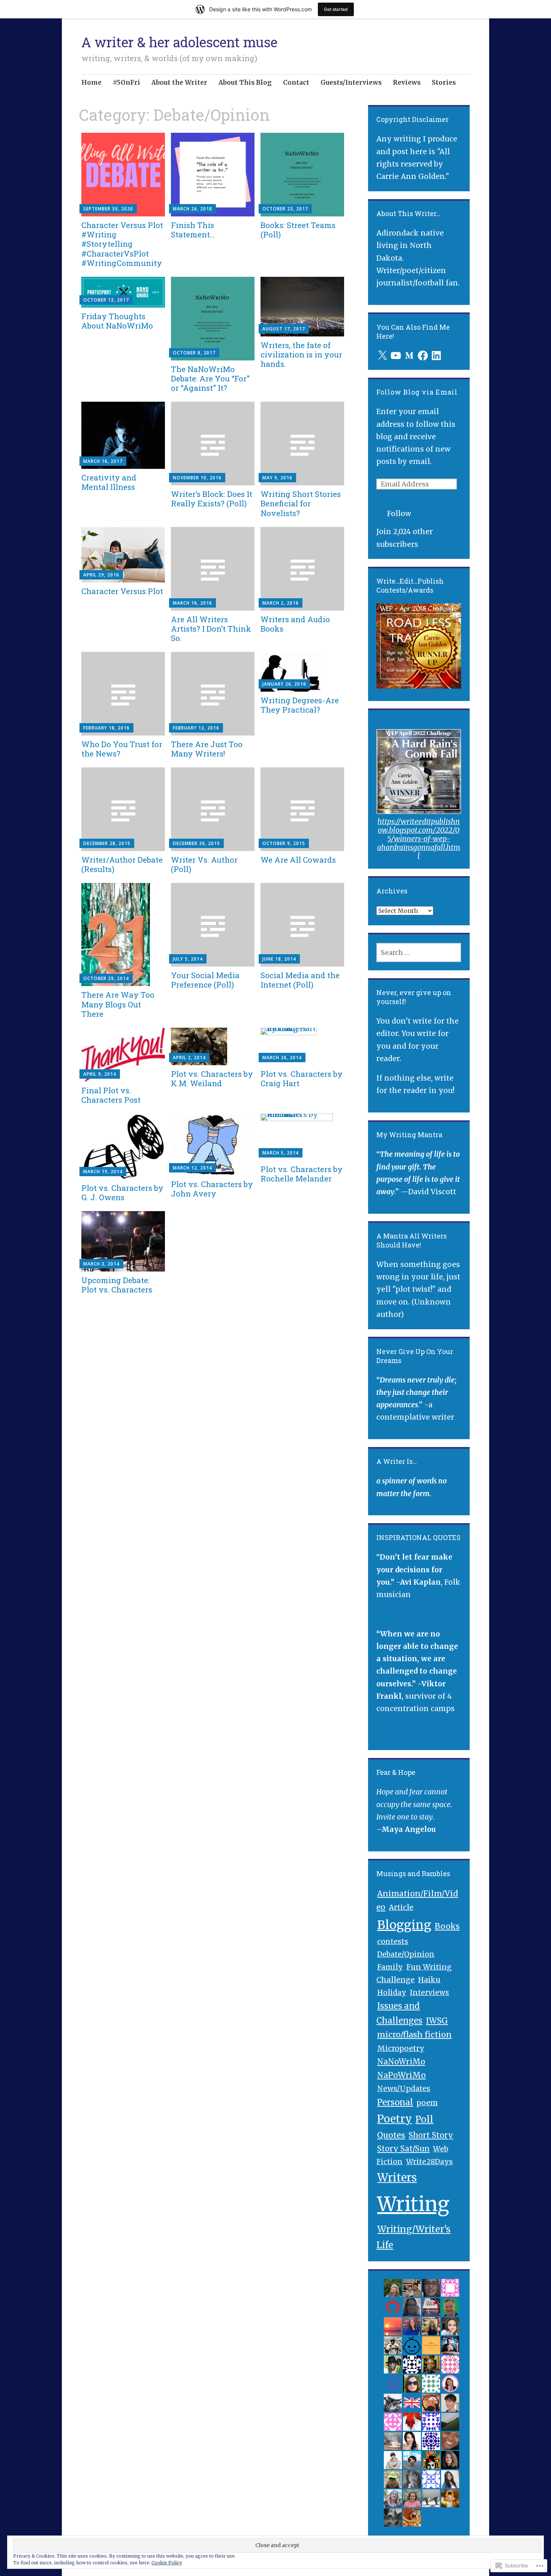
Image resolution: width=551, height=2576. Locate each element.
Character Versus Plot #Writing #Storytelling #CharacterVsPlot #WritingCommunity (122, 244)
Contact (296, 83)
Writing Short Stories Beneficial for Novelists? (301, 503)
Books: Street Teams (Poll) (298, 230)
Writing (413, 2204)
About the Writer (179, 83)
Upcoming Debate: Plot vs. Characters (117, 1285)
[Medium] (409, 356)
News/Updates (404, 2088)
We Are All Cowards (298, 860)
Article (401, 1907)
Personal (395, 2102)
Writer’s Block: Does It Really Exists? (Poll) (212, 499)
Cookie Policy (167, 2563)
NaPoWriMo (401, 2075)
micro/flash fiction (414, 2035)
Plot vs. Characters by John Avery (212, 1189)
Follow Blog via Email (417, 392)
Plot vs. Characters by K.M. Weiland (212, 1079)
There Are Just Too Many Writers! (207, 749)
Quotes (391, 2135)
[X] (382, 356)
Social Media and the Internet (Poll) (300, 980)
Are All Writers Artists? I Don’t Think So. (211, 629)
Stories (444, 83)
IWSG (437, 2021)
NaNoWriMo (401, 2062)
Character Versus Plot (122, 591)
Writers (397, 2178)
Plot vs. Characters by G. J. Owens (122, 1193)
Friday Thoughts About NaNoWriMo (117, 321)
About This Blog (245, 83)
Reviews (407, 83)
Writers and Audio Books (295, 624)
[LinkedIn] (436, 356)
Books (447, 1926)
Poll (424, 2119)
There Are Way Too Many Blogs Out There (118, 1004)
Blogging (404, 1925)
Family (390, 1967)
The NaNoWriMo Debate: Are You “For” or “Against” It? (210, 378)
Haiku (429, 1980)
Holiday (392, 1992)
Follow (399, 513)
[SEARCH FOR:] (419, 952)
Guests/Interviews (351, 83)
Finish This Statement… (193, 230)
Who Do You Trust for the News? (122, 749)
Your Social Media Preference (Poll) (205, 980)
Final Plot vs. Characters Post (111, 1095)
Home (91, 83)
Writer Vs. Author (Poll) (204, 864)
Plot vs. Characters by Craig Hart (302, 1079)
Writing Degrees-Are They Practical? (300, 705)
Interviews (429, 1992)
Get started (336, 9)
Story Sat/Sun (403, 2149)
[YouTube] (396, 356)
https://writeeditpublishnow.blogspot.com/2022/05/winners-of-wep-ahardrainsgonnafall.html (419, 838)
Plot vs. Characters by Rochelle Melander (302, 1174)
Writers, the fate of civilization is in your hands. (301, 354)
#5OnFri (127, 83)
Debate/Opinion (406, 1954)
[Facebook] (423, 356)
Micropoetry (401, 2048)
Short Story (431, 2135)
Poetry (395, 2119)
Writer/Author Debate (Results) (122, 864)
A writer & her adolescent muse (179, 42)
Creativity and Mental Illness (109, 482)
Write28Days (429, 2162)
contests (393, 1941)
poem (427, 2102)
